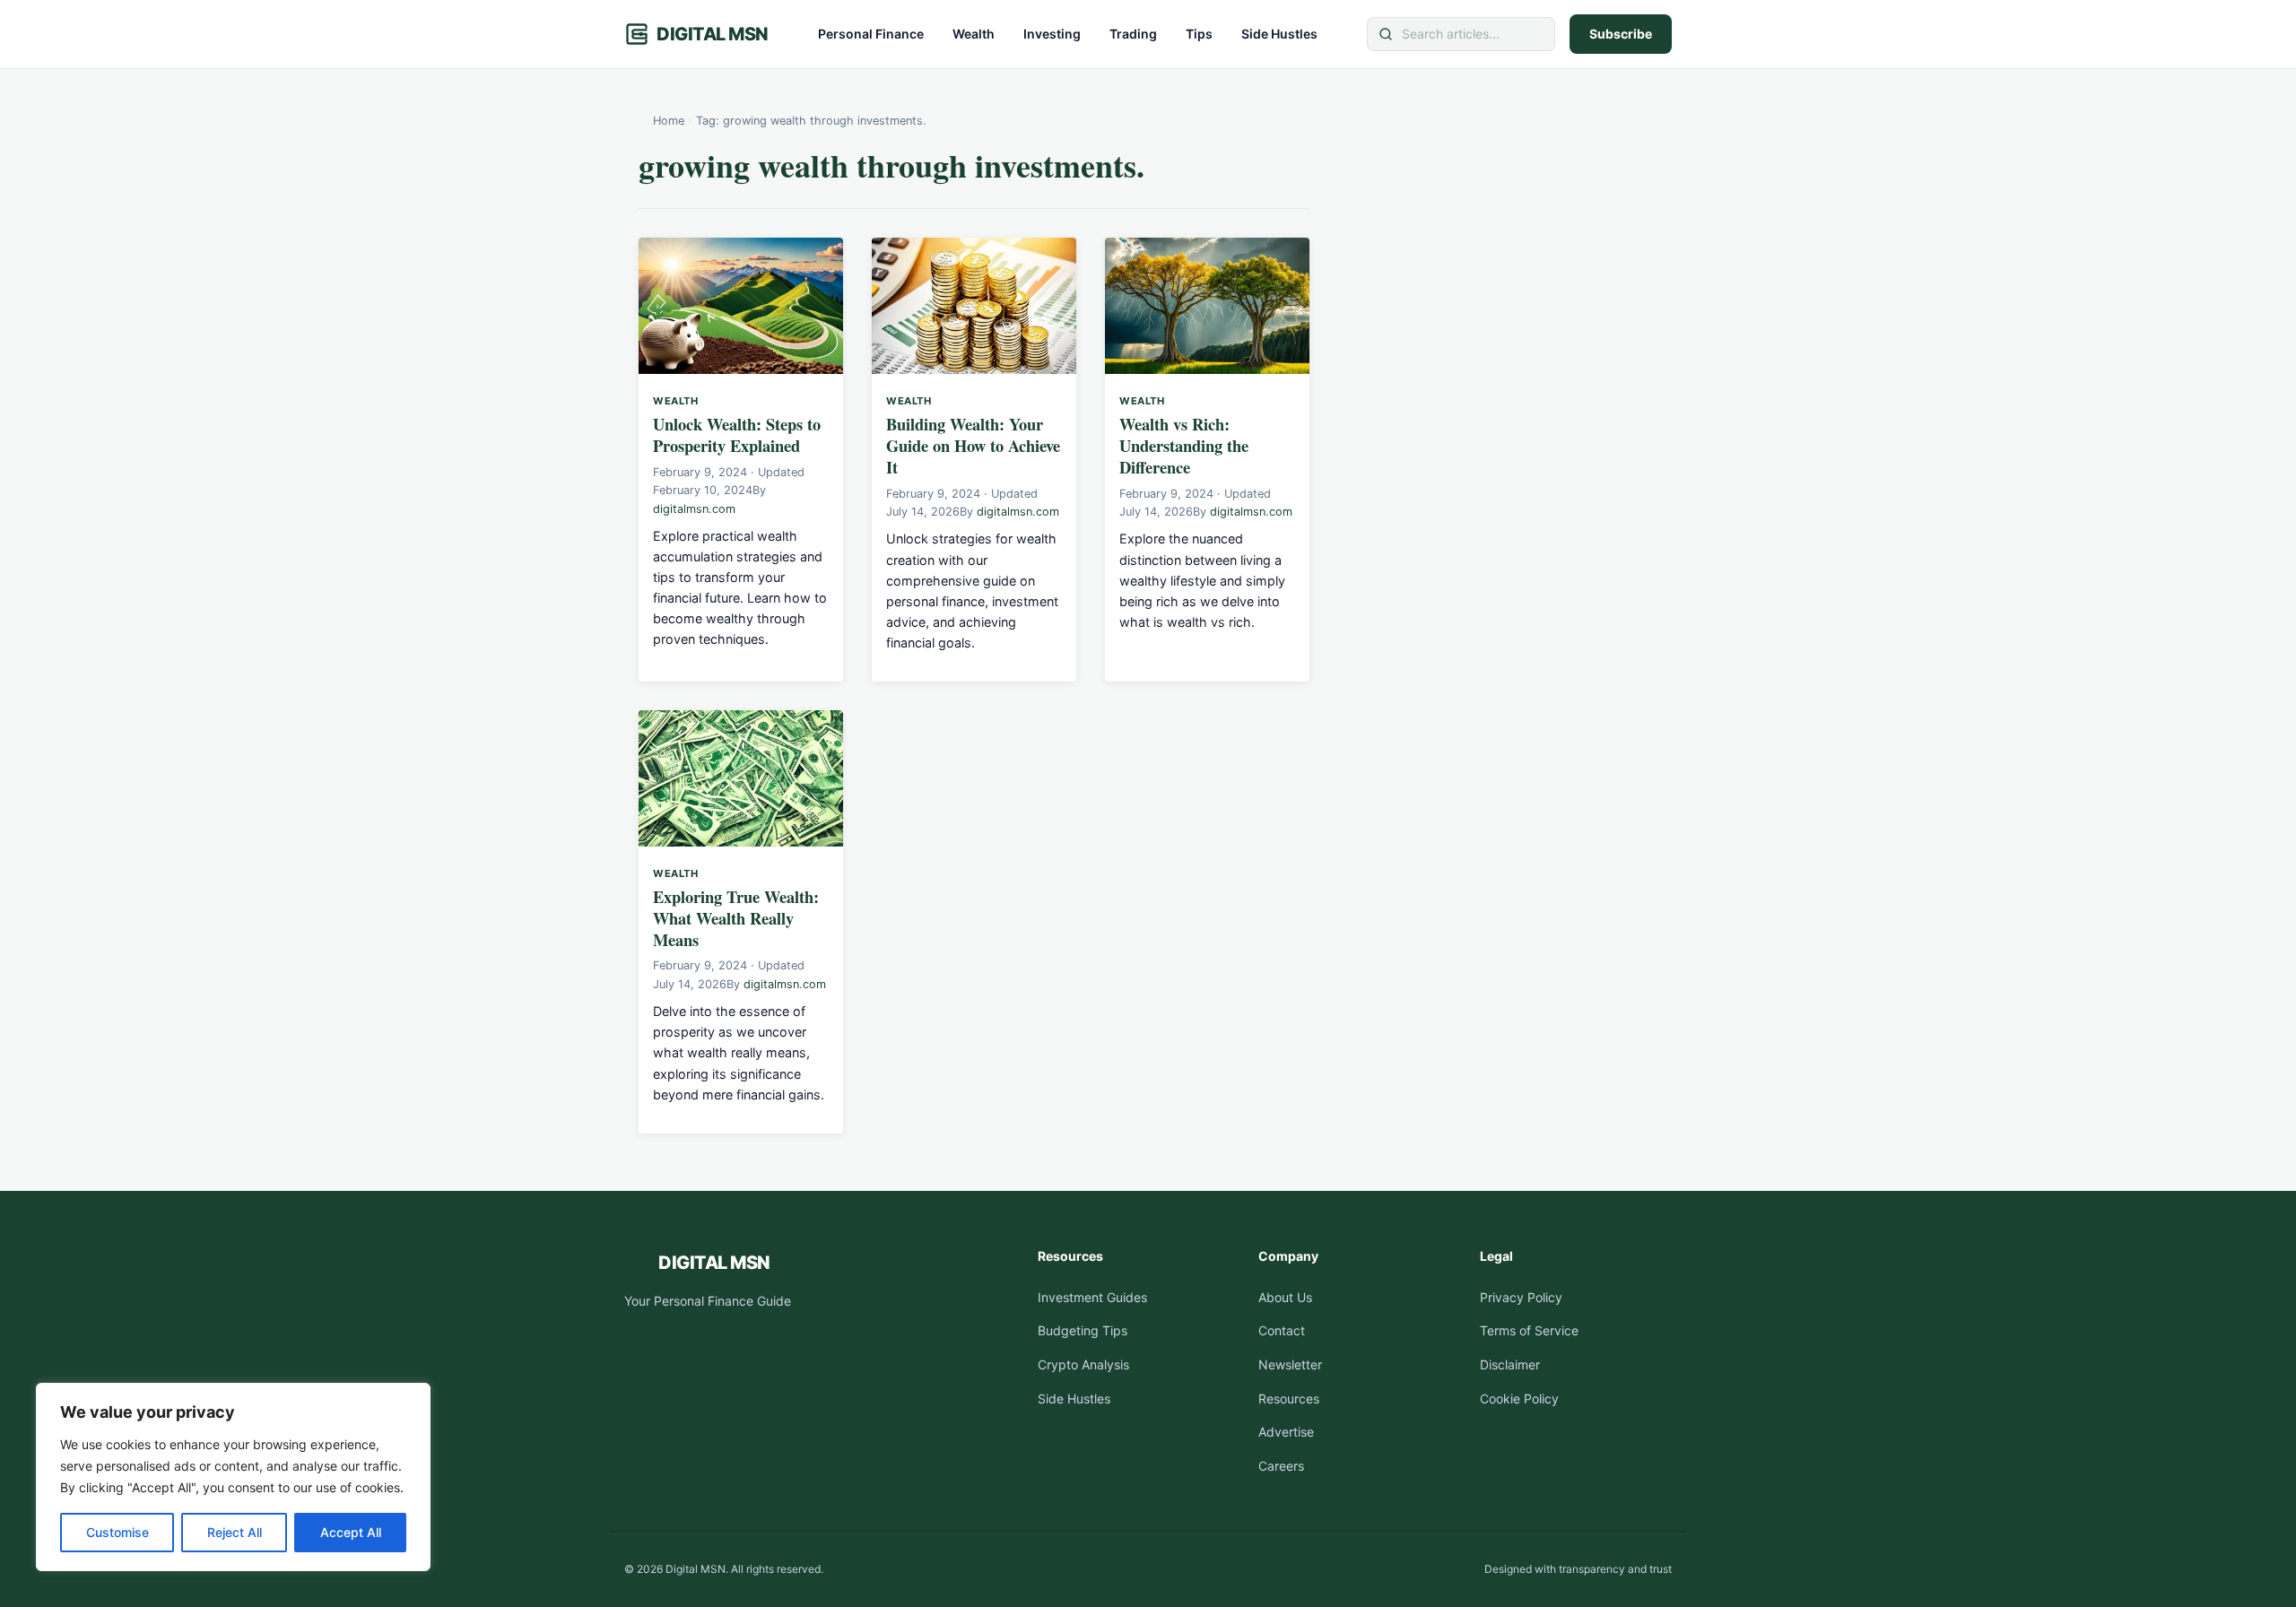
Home (669, 121)
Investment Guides (1092, 1297)
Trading (1133, 34)
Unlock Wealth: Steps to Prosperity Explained (737, 434)
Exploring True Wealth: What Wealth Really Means (736, 918)
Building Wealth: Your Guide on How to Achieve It (973, 445)
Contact (1282, 1330)
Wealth (974, 34)
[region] (233, 1477)
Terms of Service (1529, 1330)
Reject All (235, 1532)
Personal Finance (871, 34)
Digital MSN (713, 34)
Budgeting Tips (1083, 1330)
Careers (1281, 1466)
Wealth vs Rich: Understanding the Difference (1184, 445)
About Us (1285, 1297)
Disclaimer (1510, 1364)
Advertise (1286, 1432)
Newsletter (1290, 1364)
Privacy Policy (1521, 1297)
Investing (1052, 34)
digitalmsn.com (694, 509)
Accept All (351, 1532)
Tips (1199, 34)
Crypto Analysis (1083, 1364)
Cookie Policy (1519, 1399)
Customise (117, 1532)
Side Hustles (1279, 34)
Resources (1289, 1399)
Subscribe (1621, 34)
